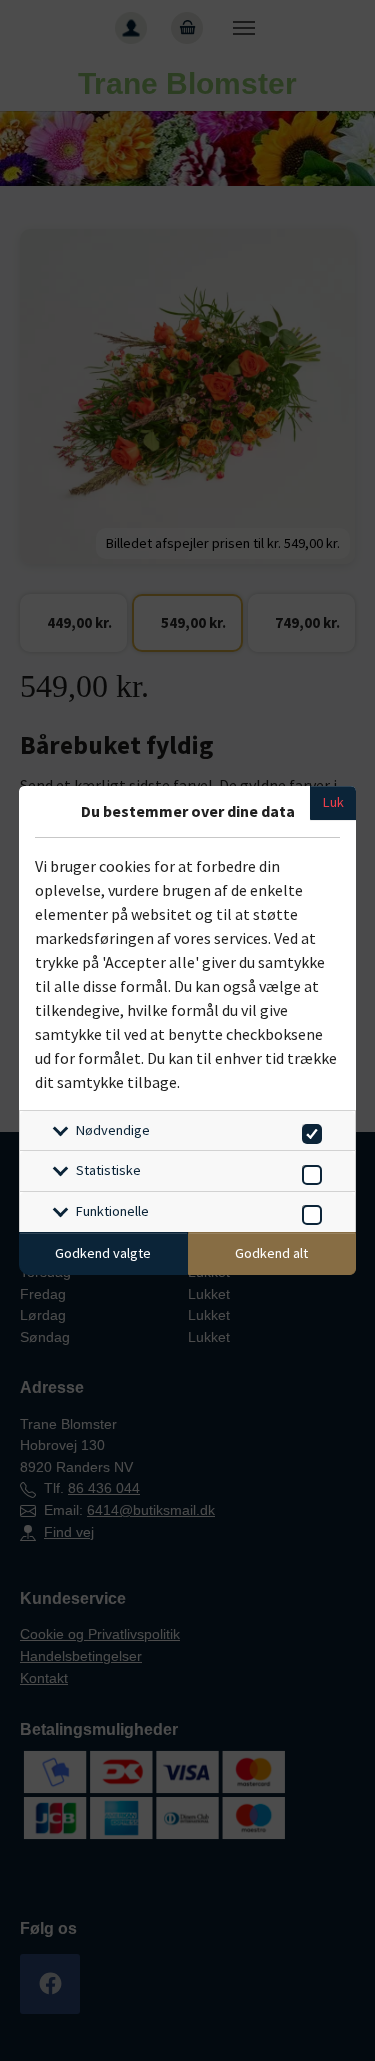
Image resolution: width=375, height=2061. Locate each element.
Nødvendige (113, 1130)
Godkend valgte (103, 1253)
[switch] (308, 1130)
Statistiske (108, 1170)
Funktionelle (112, 1211)
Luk (333, 802)
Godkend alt (271, 1253)
